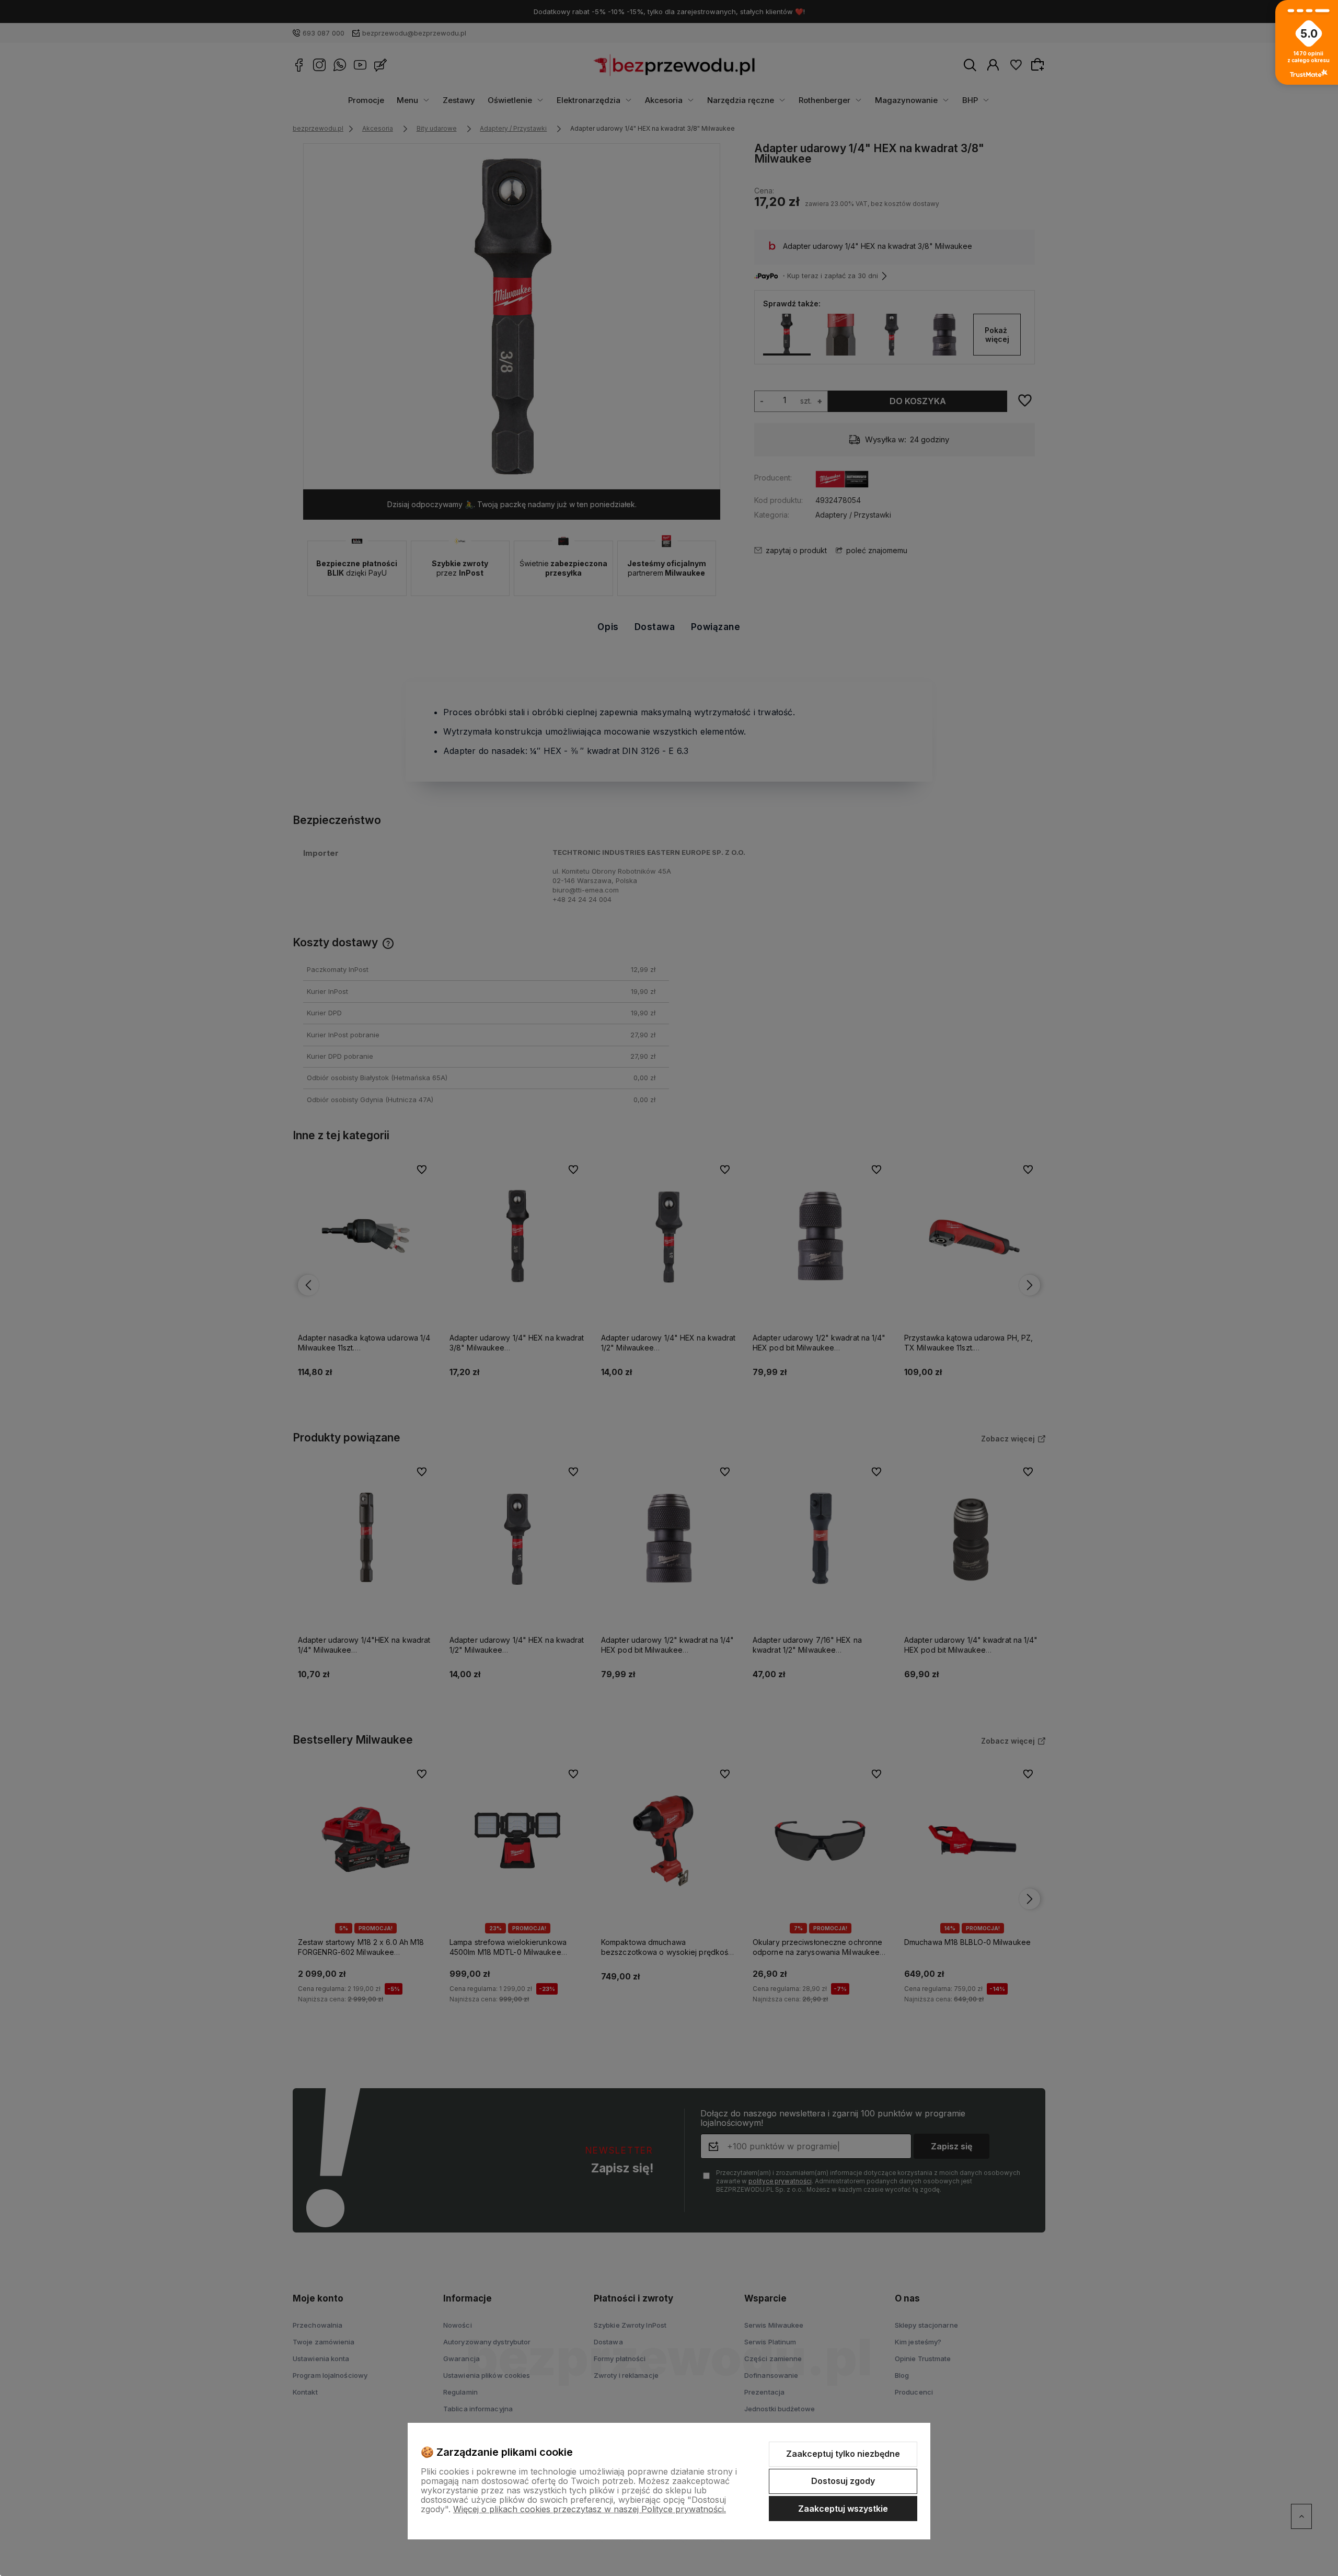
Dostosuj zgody (843, 2481)
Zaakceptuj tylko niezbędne (843, 2454)
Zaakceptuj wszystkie (843, 2509)
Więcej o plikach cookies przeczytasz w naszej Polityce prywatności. (590, 2509)
